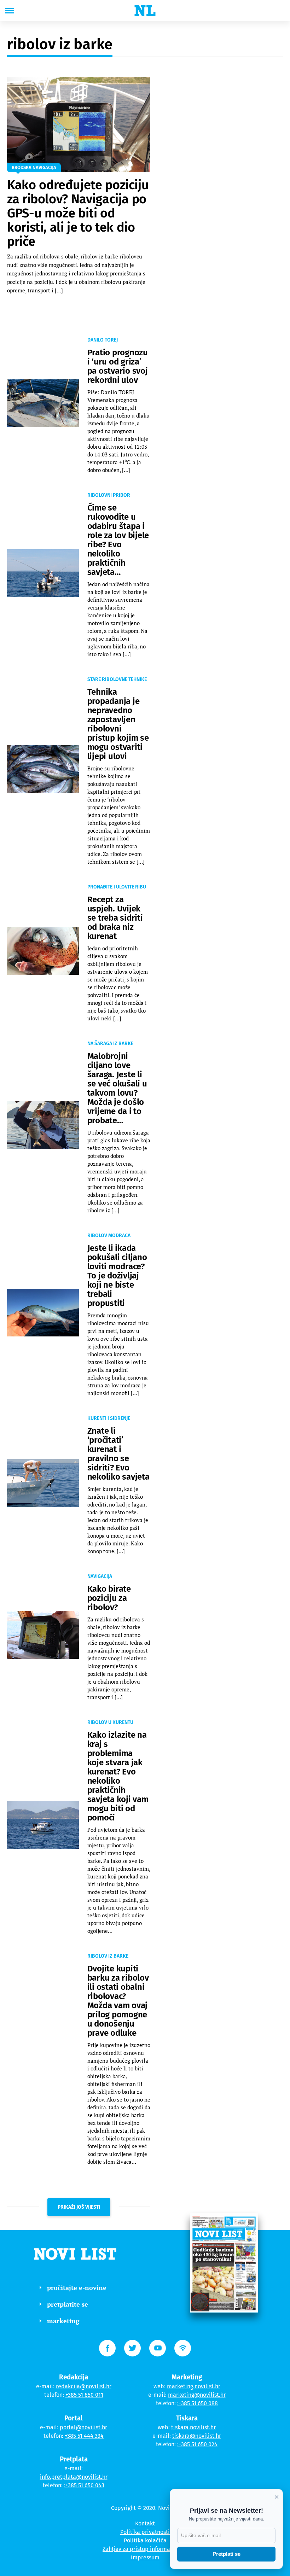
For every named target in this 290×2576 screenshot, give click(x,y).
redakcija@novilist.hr (84, 2386)
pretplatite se (68, 2304)
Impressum (145, 2557)
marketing (63, 2321)
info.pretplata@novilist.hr (74, 2477)
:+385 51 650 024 (197, 2444)
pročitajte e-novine (77, 2287)
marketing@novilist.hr (197, 2395)
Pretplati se (227, 2554)
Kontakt (145, 2523)
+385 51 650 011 (84, 2395)
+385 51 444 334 (84, 2436)
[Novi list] (145, 11)
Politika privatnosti (145, 2532)
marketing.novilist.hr (194, 2386)
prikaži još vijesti (79, 2207)
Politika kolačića (145, 2540)
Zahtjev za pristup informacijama (145, 2549)
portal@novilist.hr (83, 2427)
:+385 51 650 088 (198, 2403)
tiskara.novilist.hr (193, 2427)
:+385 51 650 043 (84, 2485)
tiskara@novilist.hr (197, 2436)
